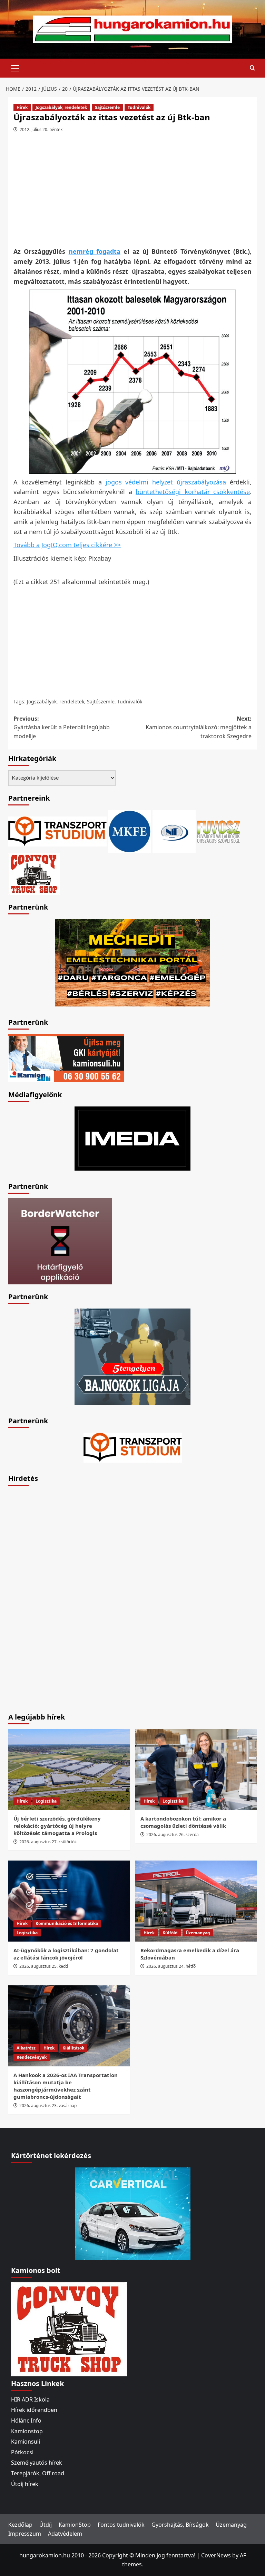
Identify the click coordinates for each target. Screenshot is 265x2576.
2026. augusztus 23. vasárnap (48, 2106)
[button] (15, 67)
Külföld (170, 1933)
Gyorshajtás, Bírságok (180, 2525)
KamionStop (75, 2525)
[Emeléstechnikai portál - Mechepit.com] (132, 962)
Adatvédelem (65, 2534)
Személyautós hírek (37, 2463)
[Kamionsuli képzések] (66, 1058)
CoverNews (216, 2555)
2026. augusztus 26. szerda (173, 1835)
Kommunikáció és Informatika (67, 1923)
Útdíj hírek (25, 2484)
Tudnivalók (139, 107)
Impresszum (25, 2534)
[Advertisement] (134, 192)
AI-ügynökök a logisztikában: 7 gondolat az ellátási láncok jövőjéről (66, 1954)
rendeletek (72, 701)
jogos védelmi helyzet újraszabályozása (166, 482)
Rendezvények (32, 2057)
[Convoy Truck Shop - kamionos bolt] (34, 873)
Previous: (62, 727)
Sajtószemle (107, 107)
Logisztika (46, 1801)
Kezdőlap (20, 2525)
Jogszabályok (42, 701)
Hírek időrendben (34, 2410)
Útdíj (46, 2525)
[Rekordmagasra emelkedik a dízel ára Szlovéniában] (196, 1901)
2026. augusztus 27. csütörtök (48, 1842)
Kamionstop (27, 2431)
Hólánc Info (26, 2420)
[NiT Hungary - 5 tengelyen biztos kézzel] (132, 1356)
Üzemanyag (198, 1933)
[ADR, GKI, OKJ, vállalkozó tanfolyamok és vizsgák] (57, 831)
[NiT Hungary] (174, 831)
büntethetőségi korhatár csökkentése (193, 492)
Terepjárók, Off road (38, 2473)
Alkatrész (26, 2048)
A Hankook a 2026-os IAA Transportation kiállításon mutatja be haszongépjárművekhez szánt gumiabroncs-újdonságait (66, 2086)
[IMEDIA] (132, 1138)
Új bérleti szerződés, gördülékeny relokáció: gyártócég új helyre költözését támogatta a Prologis (57, 1826)
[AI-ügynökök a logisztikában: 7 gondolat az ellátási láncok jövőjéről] (69, 1901)
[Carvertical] (133, 2213)
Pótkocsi (22, 2452)
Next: (199, 727)
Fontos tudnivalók (121, 2525)
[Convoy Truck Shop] (69, 2329)
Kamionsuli (26, 2442)
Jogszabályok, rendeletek (61, 107)
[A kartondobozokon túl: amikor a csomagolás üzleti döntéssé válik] (196, 1769)
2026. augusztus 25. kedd (44, 1966)
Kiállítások (73, 2048)
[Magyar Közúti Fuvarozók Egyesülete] (130, 831)
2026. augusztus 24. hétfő (171, 1966)
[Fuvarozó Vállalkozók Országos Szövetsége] (218, 831)
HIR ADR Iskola (30, 2399)
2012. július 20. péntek (41, 129)
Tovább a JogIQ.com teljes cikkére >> (67, 545)
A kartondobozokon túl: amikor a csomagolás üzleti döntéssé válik (183, 1822)
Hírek (22, 107)
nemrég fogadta (95, 251)
